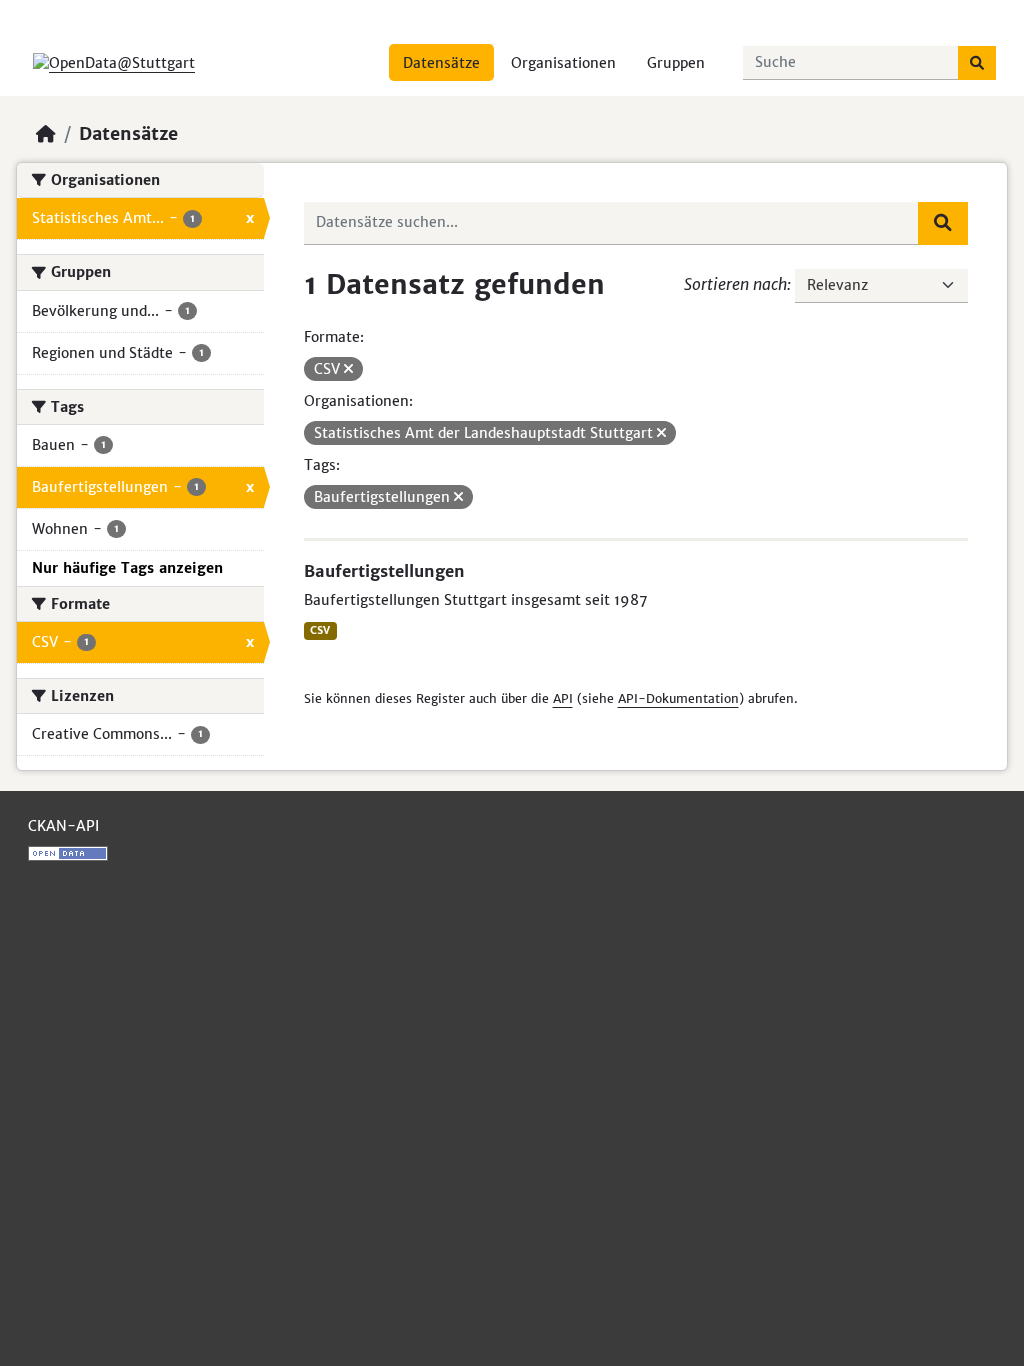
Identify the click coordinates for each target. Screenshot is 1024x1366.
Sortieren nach (735, 284)
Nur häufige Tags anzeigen (127, 568)
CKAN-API (63, 826)
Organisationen (563, 63)
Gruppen (676, 63)
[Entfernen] (348, 369)
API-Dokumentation (678, 698)
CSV (320, 630)
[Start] (46, 134)
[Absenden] (977, 63)
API (563, 698)
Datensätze (441, 63)
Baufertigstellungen (384, 571)
